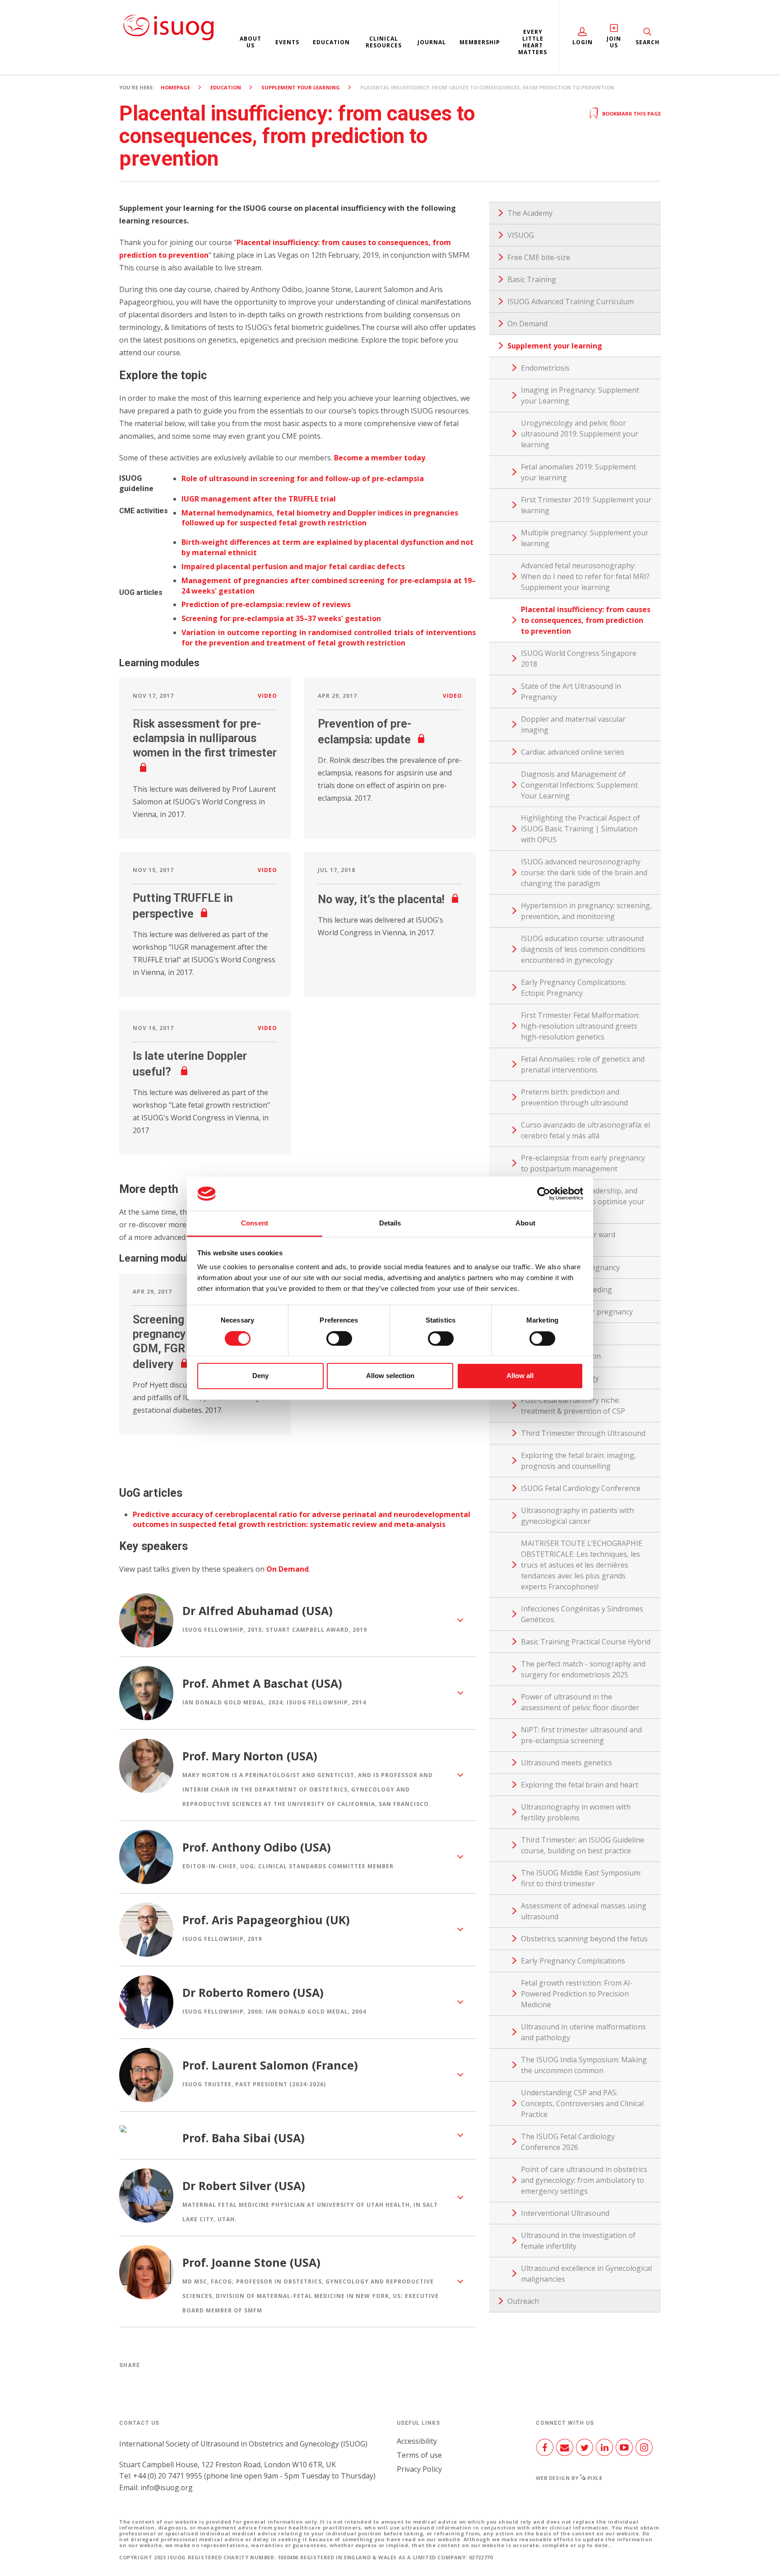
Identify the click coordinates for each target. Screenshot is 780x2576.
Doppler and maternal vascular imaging (573, 724)
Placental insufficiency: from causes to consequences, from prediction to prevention (586, 620)
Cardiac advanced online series (573, 752)
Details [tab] (390, 1223)
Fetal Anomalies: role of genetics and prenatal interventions (583, 1064)
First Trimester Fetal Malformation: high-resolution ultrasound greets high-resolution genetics (580, 1026)
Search (648, 42)
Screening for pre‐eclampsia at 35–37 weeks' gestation (281, 618)
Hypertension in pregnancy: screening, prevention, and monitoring (586, 911)
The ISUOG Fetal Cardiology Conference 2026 (568, 2142)
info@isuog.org (167, 2488)
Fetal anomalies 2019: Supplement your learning (578, 472)
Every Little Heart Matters (533, 42)
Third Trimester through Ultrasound (583, 1433)
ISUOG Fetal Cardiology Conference (581, 1488)
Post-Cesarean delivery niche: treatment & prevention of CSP (573, 1406)
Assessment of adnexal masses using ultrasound (584, 1911)
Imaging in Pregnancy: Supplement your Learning (580, 395)
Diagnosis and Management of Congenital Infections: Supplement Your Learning (579, 785)
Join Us (614, 42)
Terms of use (419, 2455)
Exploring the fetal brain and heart (580, 1785)
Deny (260, 1376)
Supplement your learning (301, 87)
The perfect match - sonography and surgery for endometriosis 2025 (583, 1669)
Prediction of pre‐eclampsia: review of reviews (266, 604)
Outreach (523, 2301)
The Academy (530, 213)
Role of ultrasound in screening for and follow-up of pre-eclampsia (303, 478)
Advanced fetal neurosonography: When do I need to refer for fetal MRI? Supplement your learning (585, 576)
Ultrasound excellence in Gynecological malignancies (586, 2274)
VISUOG (521, 235)
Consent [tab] (255, 1223)
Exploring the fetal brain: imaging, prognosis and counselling (578, 1461)
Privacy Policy (419, 2469)
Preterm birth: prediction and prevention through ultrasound (574, 1097)
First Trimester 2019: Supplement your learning (586, 505)
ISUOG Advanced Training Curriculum (571, 302)
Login (583, 42)
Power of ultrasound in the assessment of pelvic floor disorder (580, 1702)
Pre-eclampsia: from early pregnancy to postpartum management (583, 1163)
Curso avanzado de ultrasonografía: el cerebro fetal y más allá (585, 1130)
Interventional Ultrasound (565, 2213)
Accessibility (417, 2441)
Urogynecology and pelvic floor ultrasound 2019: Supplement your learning (580, 434)
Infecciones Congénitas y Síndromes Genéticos (582, 1614)
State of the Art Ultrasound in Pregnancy (571, 692)
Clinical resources (384, 42)
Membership (480, 42)
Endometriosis (545, 368)
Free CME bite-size (539, 257)
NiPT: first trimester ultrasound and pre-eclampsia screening (581, 1735)
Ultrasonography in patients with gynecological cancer (577, 1516)
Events (287, 42)
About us (251, 42)
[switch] (339, 1342)
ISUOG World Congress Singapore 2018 (579, 659)
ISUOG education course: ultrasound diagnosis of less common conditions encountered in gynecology (583, 949)
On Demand (288, 1569)
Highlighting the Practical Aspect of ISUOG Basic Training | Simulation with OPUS (580, 829)
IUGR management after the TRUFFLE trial (259, 499)
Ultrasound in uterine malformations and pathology (583, 2032)
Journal (432, 42)
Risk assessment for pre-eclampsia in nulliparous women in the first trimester (205, 738)
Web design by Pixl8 (569, 2478)
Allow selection (390, 1376)
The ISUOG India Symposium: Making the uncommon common (584, 2065)
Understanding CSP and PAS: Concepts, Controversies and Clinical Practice (582, 2103)
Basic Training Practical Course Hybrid (586, 1642)
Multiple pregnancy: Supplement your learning (585, 538)
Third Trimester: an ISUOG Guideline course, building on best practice (583, 1845)
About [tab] (525, 1223)
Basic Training (532, 279)
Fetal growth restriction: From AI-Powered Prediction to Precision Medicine (577, 1994)
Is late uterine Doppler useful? (190, 1064)
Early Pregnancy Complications (573, 1961)
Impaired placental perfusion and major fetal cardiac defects (293, 566)
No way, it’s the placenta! (381, 899)
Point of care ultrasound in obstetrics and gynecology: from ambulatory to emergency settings (584, 2180)
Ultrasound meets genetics (566, 1763)
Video (267, 696)
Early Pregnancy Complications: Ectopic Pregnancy (574, 988)
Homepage (175, 87)
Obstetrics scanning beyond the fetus (584, 1939)
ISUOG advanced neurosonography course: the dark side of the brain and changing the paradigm (584, 873)
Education (331, 42)
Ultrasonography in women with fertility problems (576, 1812)
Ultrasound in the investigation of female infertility (578, 2241)
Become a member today (380, 458)
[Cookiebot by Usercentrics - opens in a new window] (544, 1193)
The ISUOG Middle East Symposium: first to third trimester (581, 1878)
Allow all (520, 1376)
